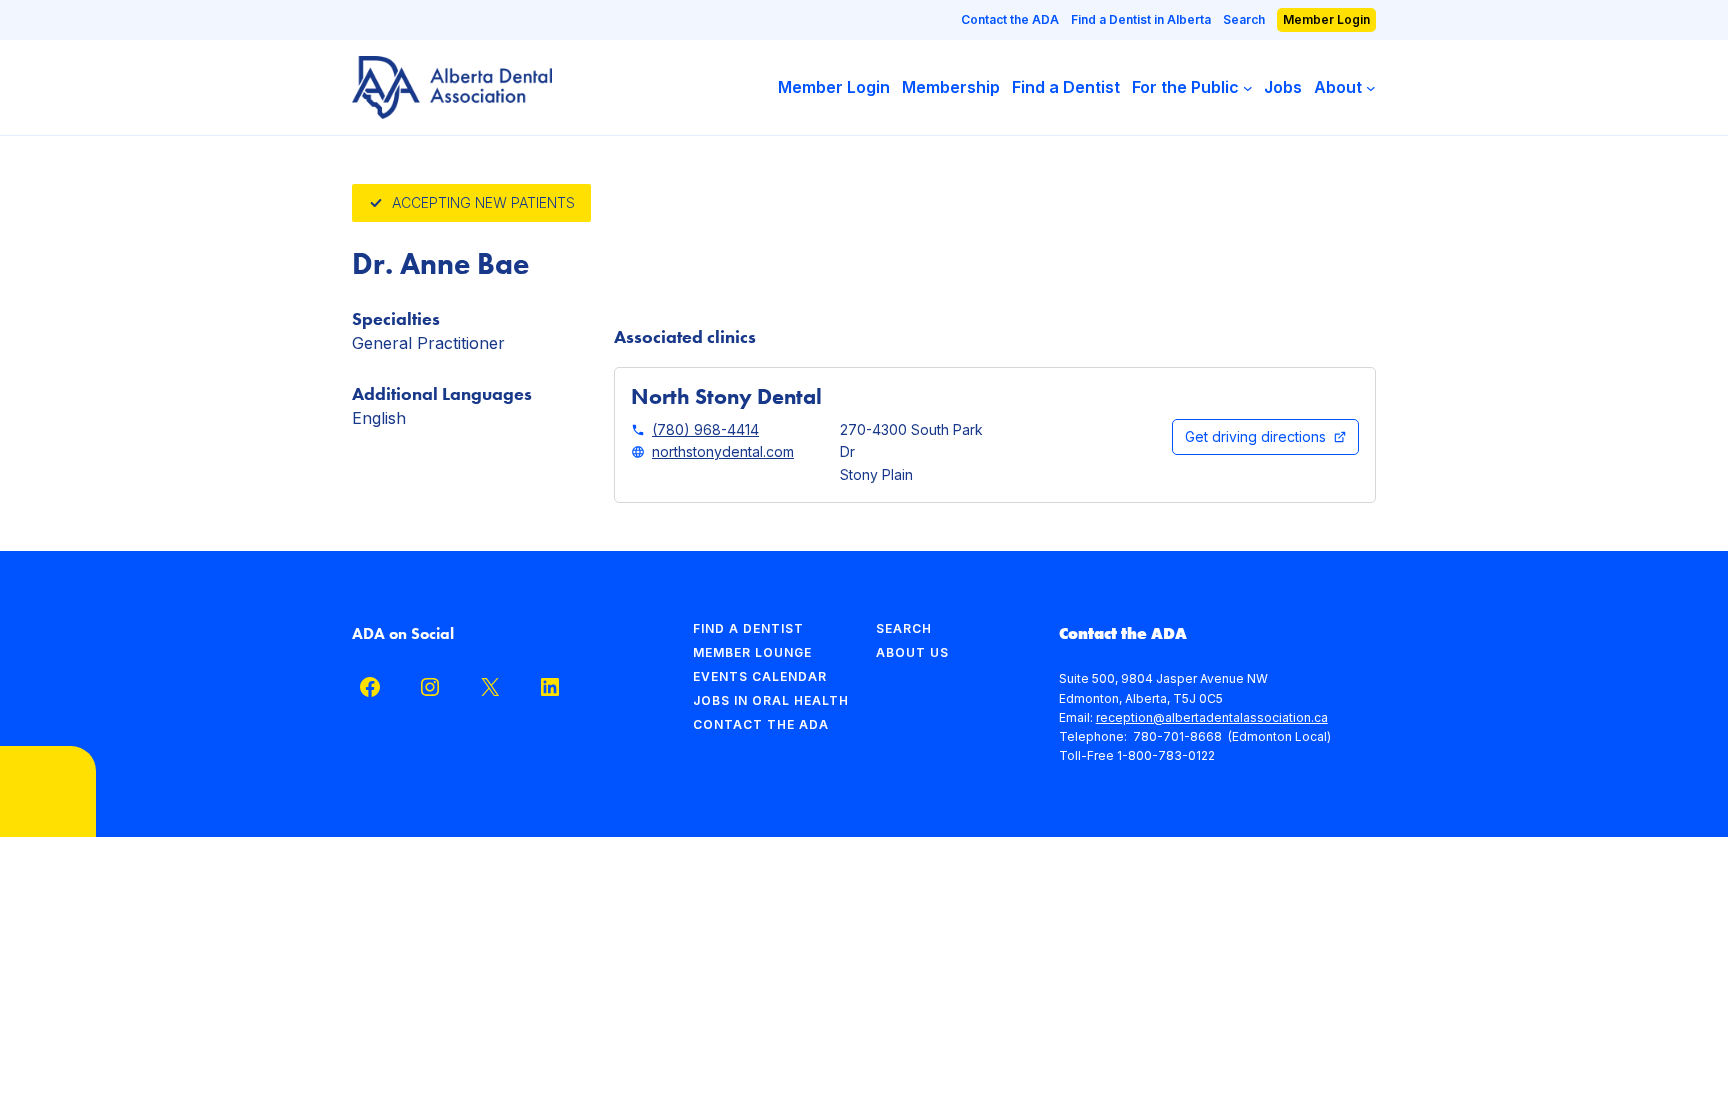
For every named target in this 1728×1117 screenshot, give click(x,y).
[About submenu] (1371, 88)
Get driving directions (1255, 436)
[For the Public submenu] (1248, 88)
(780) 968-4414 (705, 429)
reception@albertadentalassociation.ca (1212, 717)
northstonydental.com (723, 451)
